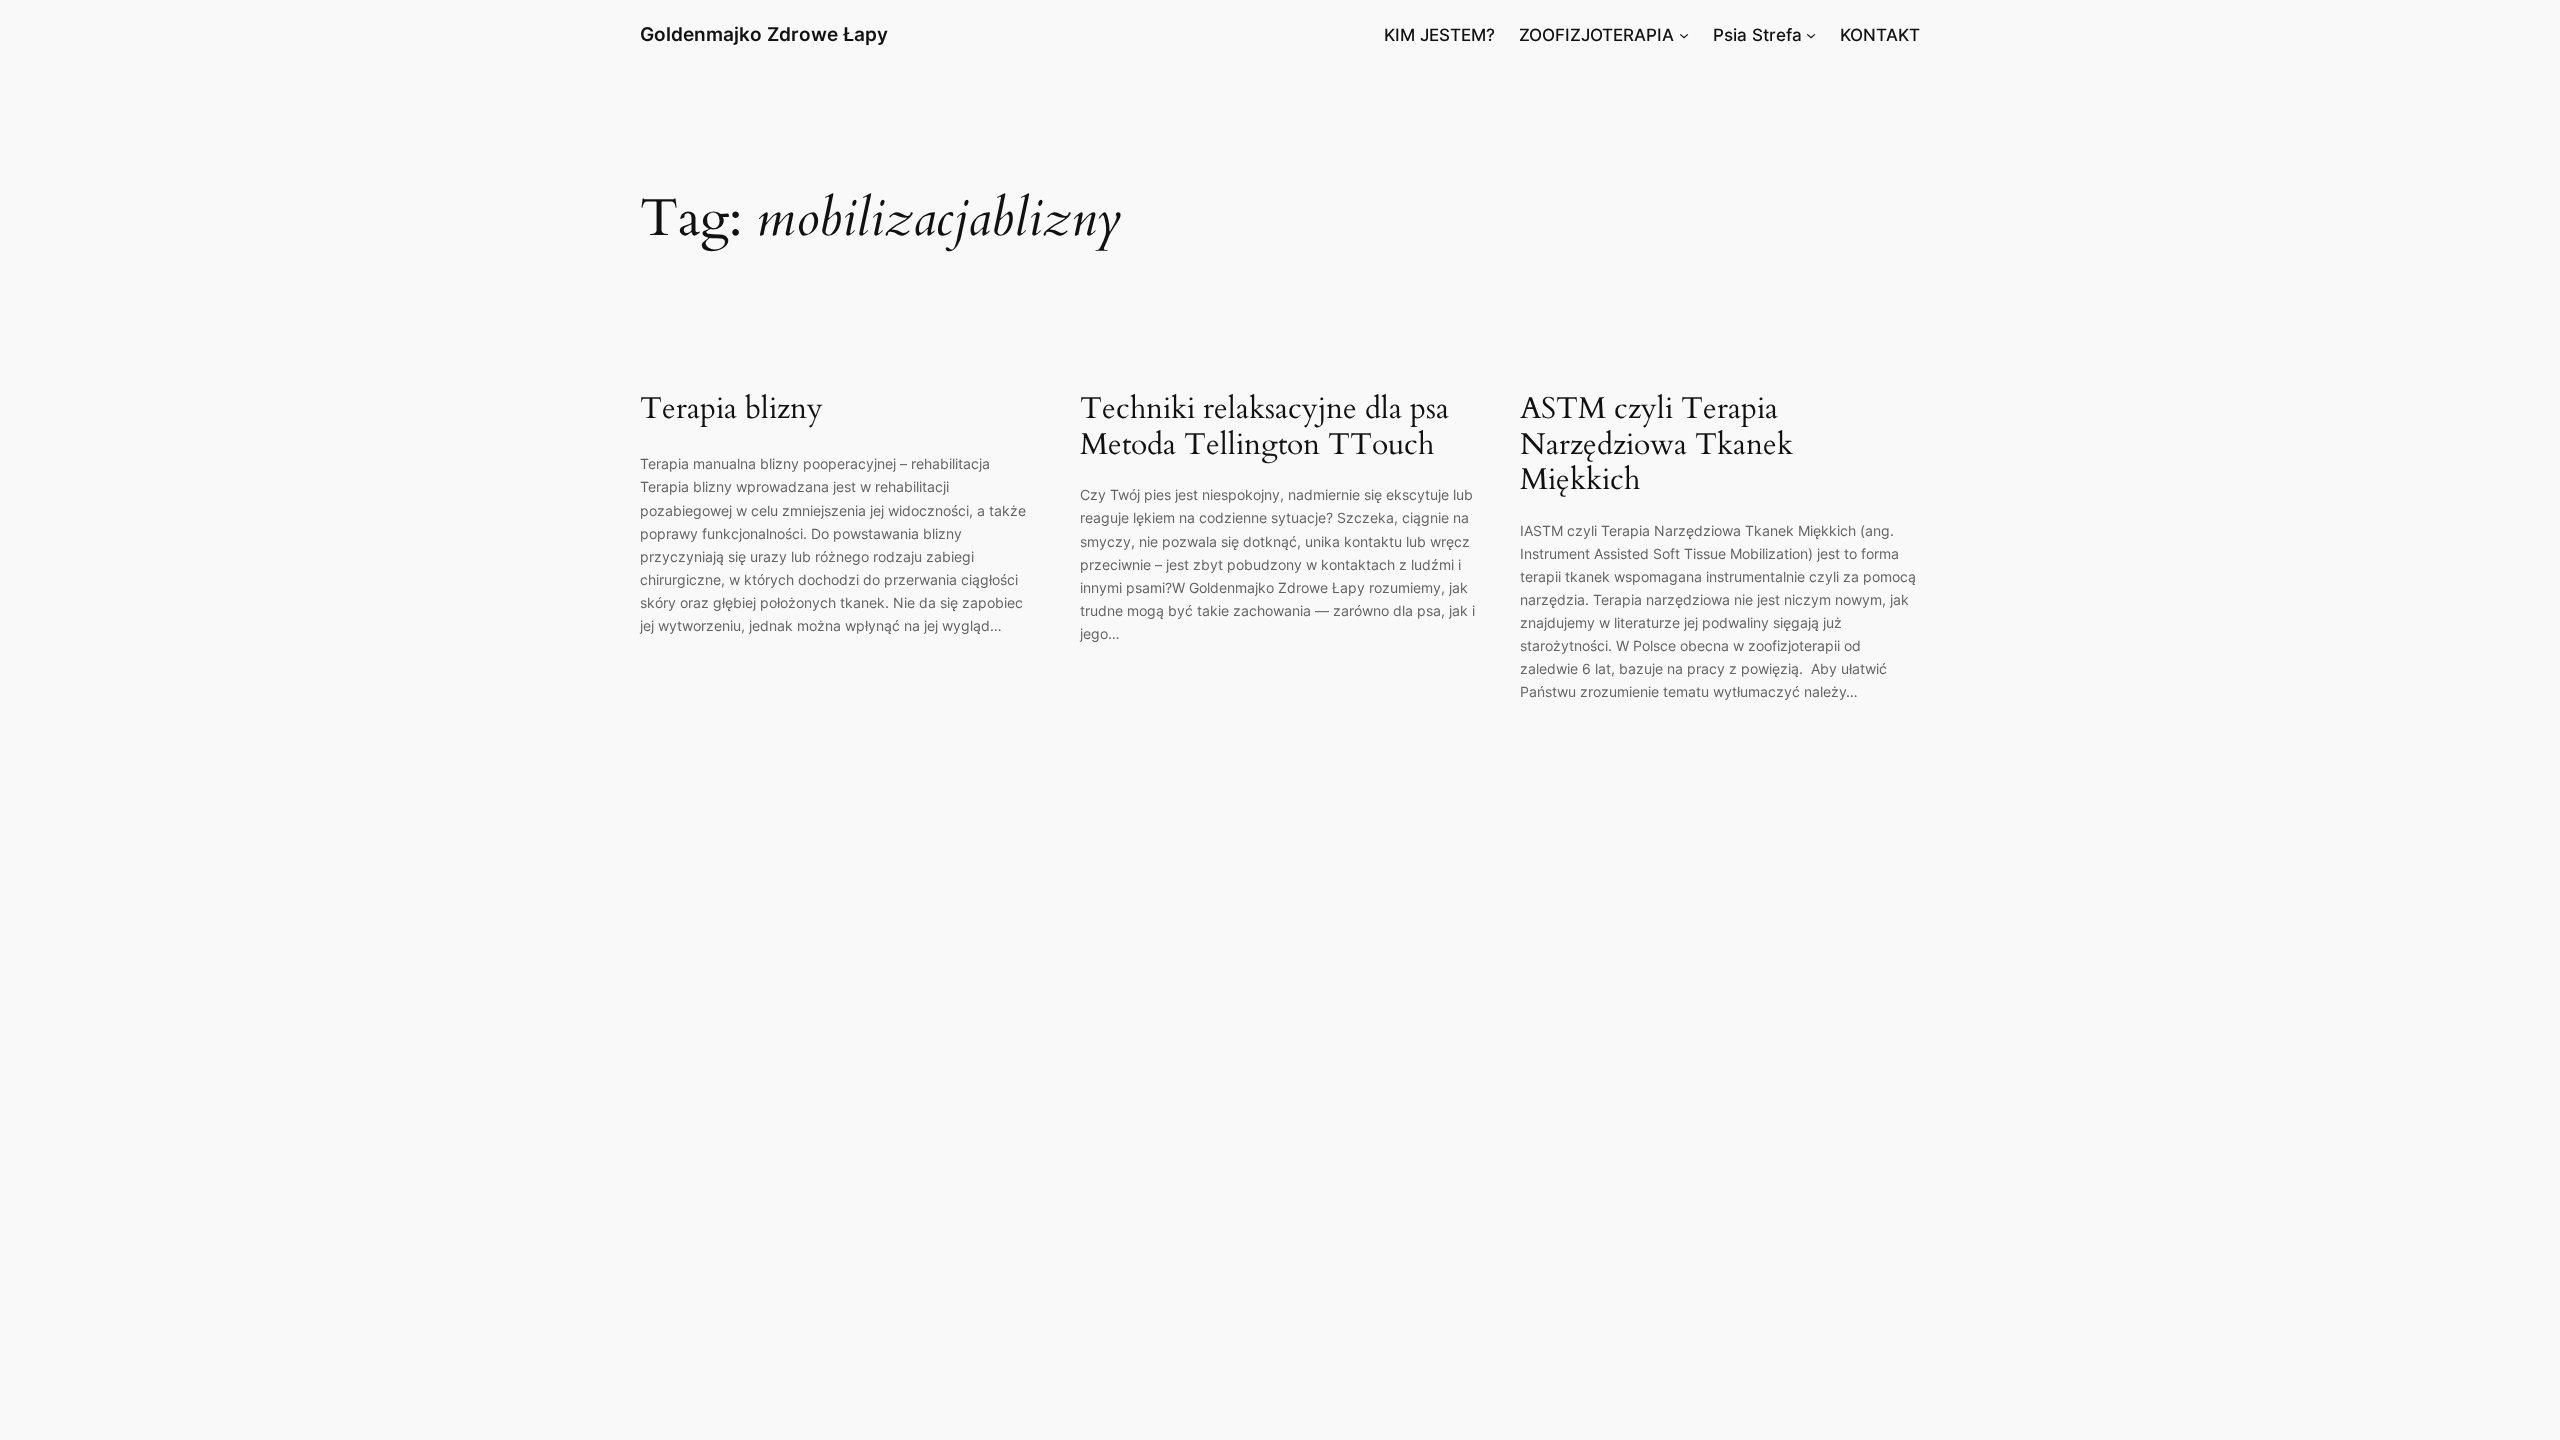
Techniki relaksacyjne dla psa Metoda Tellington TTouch (1264, 427)
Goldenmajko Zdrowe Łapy (764, 34)
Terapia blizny (731, 410)
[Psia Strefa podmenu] (1811, 35)
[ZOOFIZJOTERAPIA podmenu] (1684, 35)
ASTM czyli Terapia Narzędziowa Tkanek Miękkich (1656, 445)
